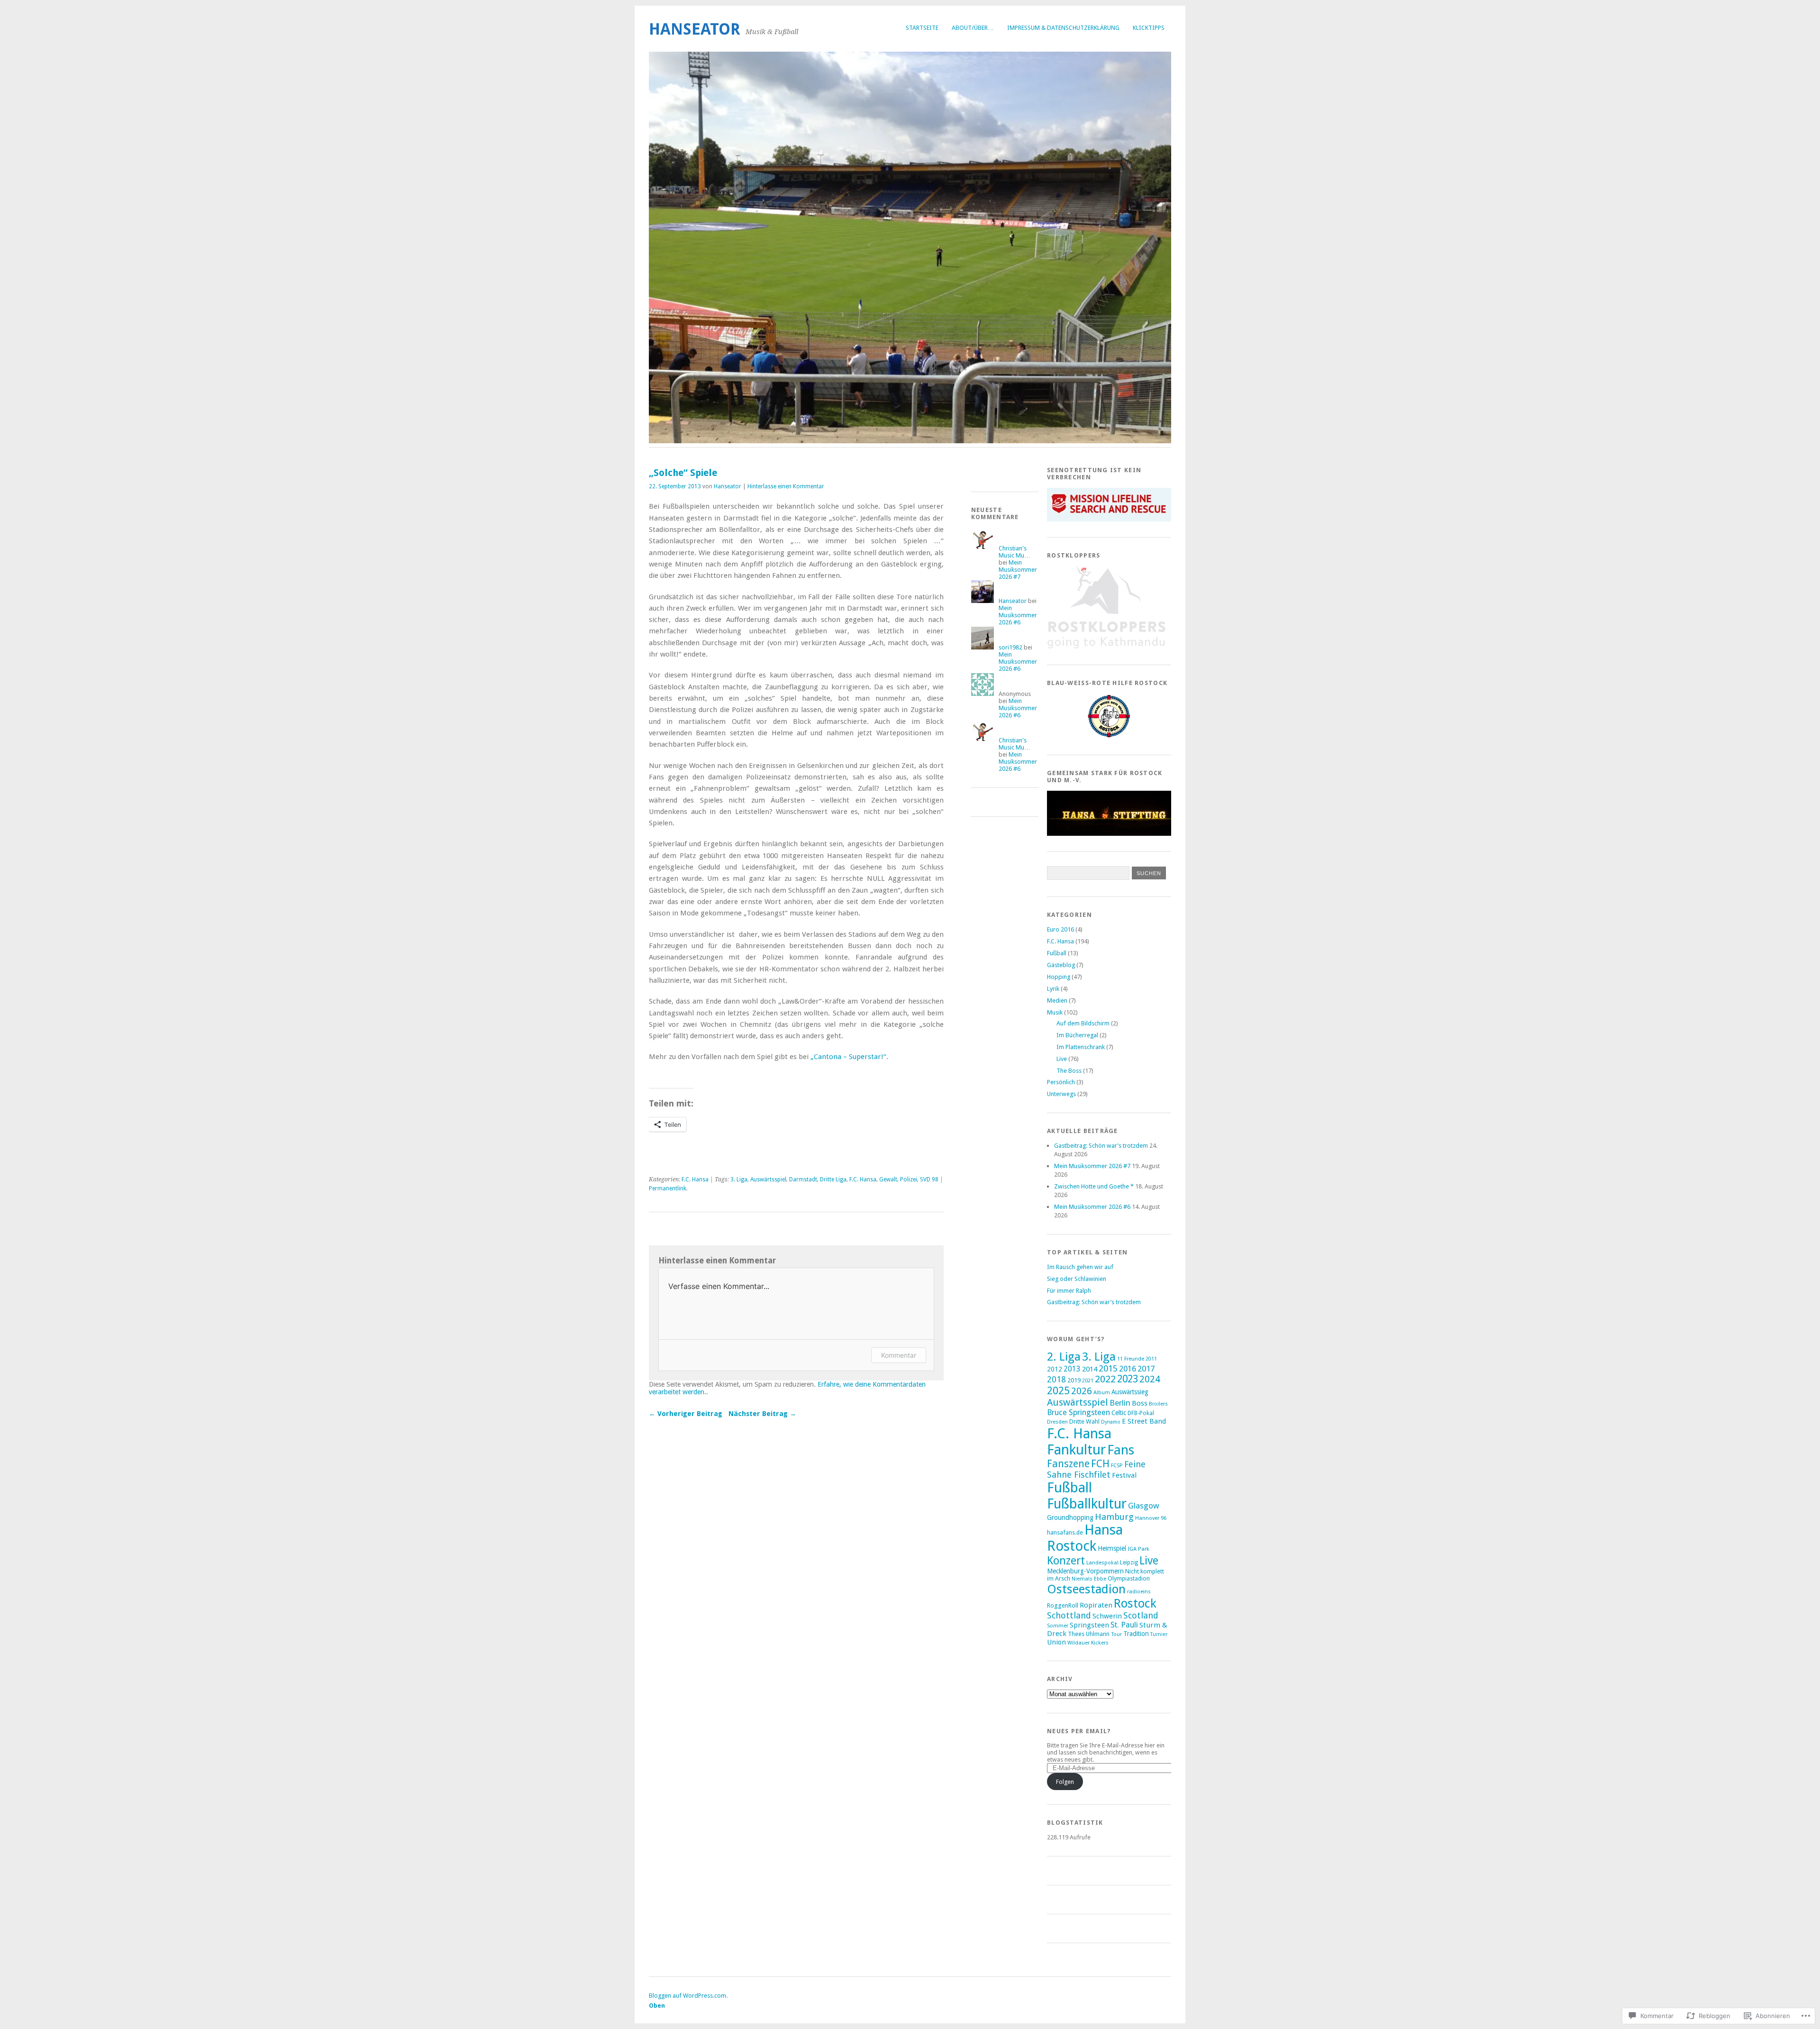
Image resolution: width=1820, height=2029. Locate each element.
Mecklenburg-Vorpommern (1085, 1571)
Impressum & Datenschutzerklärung (1063, 28)
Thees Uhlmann (1089, 1634)
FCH (1100, 1464)
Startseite (922, 28)
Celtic (1119, 1413)
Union (1056, 1642)
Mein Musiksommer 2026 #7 (1018, 570)
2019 (1074, 1380)
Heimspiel (1112, 1548)
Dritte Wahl (1084, 1421)
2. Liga (1064, 1357)
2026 (1082, 1391)
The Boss (1069, 1071)
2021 (1088, 1380)
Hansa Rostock (1085, 1538)
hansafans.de (1065, 1532)
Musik (1055, 1012)
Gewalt (888, 1179)
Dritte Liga (833, 1179)
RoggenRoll (1063, 1605)
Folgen (1065, 1782)
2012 (1055, 1369)
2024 (1150, 1379)
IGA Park (1138, 1549)
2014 (1090, 1369)
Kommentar (899, 1355)
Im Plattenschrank (1081, 1047)
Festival (1124, 1475)
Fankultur (1076, 1450)
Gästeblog (1061, 965)
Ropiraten (1096, 1605)
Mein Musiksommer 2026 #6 (1018, 615)
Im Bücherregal (1077, 1035)
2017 (1146, 1369)
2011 (1151, 1359)
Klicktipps (1149, 28)
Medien (1057, 1001)
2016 (1128, 1369)
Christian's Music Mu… (1015, 552)
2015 (1108, 1368)
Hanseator (695, 29)
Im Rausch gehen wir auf (1080, 1267)
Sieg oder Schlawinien (1077, 1279)
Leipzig (1129, 1563)
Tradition (1136, 1634)
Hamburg (1114, 1517)
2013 (1072, 1369)
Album (1102, 1392)
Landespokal (1102, 1563)
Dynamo (1111, 1422)
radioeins (1139, 1591)
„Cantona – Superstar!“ (848, 1057)
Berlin (1120, 1403)
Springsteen (1089, 1625)
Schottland (1069, 1615)
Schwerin (1107, 1616)
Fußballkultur (1087, 1504)
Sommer (1058, 1626)
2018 (1056, 1380)
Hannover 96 (1151, 1518)
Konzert (1066, 1561)
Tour (1116, 1634)
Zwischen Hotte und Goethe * (1094, 1186)
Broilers (1158, 1404)
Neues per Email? (1079, 1731)
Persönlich (1061, 1082)
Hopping (1059, 977)
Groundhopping (1070, 1517)
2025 (1058, 1391)
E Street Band (1144, 1421)
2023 (1128, 1379)
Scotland (1141, 1615)
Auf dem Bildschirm (1083, 1023)
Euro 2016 (1060, 929)
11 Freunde (1131, 1359)
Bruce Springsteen (1078, 1412)
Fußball (1057, 953)
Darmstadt (803, 1179)
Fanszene (1068, 1464)
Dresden (1057, 1422)
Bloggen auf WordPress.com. (688, 1996)
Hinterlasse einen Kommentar (786, 486)
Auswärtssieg (1130, 1392)
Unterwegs (1061, 1094)
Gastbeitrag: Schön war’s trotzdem (1101, 1146)
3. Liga (739, 1179)
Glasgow (1144, 1506)
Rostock (1135, 1603)
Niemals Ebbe (1089, 1579)
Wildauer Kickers (1088, 1643)
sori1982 (1010, 647)
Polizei (909, 1179)
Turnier (1159, 1634)
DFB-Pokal (1141, 1413)
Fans (1121, 1450)
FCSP (1117, 1465)
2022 (1105, 1379)
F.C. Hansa (695, 1179)
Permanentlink (668, 1188)
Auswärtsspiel (768, 1179)
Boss (1140, 1403)
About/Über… (973, 28)
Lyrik (1053, 989)
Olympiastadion (1129, 1578)
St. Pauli (1124, 1625)
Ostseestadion (1086, 1589)
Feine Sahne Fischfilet (1096, 1469)
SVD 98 (929, 1179)
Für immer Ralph (1069, 1291)
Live (1062, 1059)
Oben (657, 2006)
